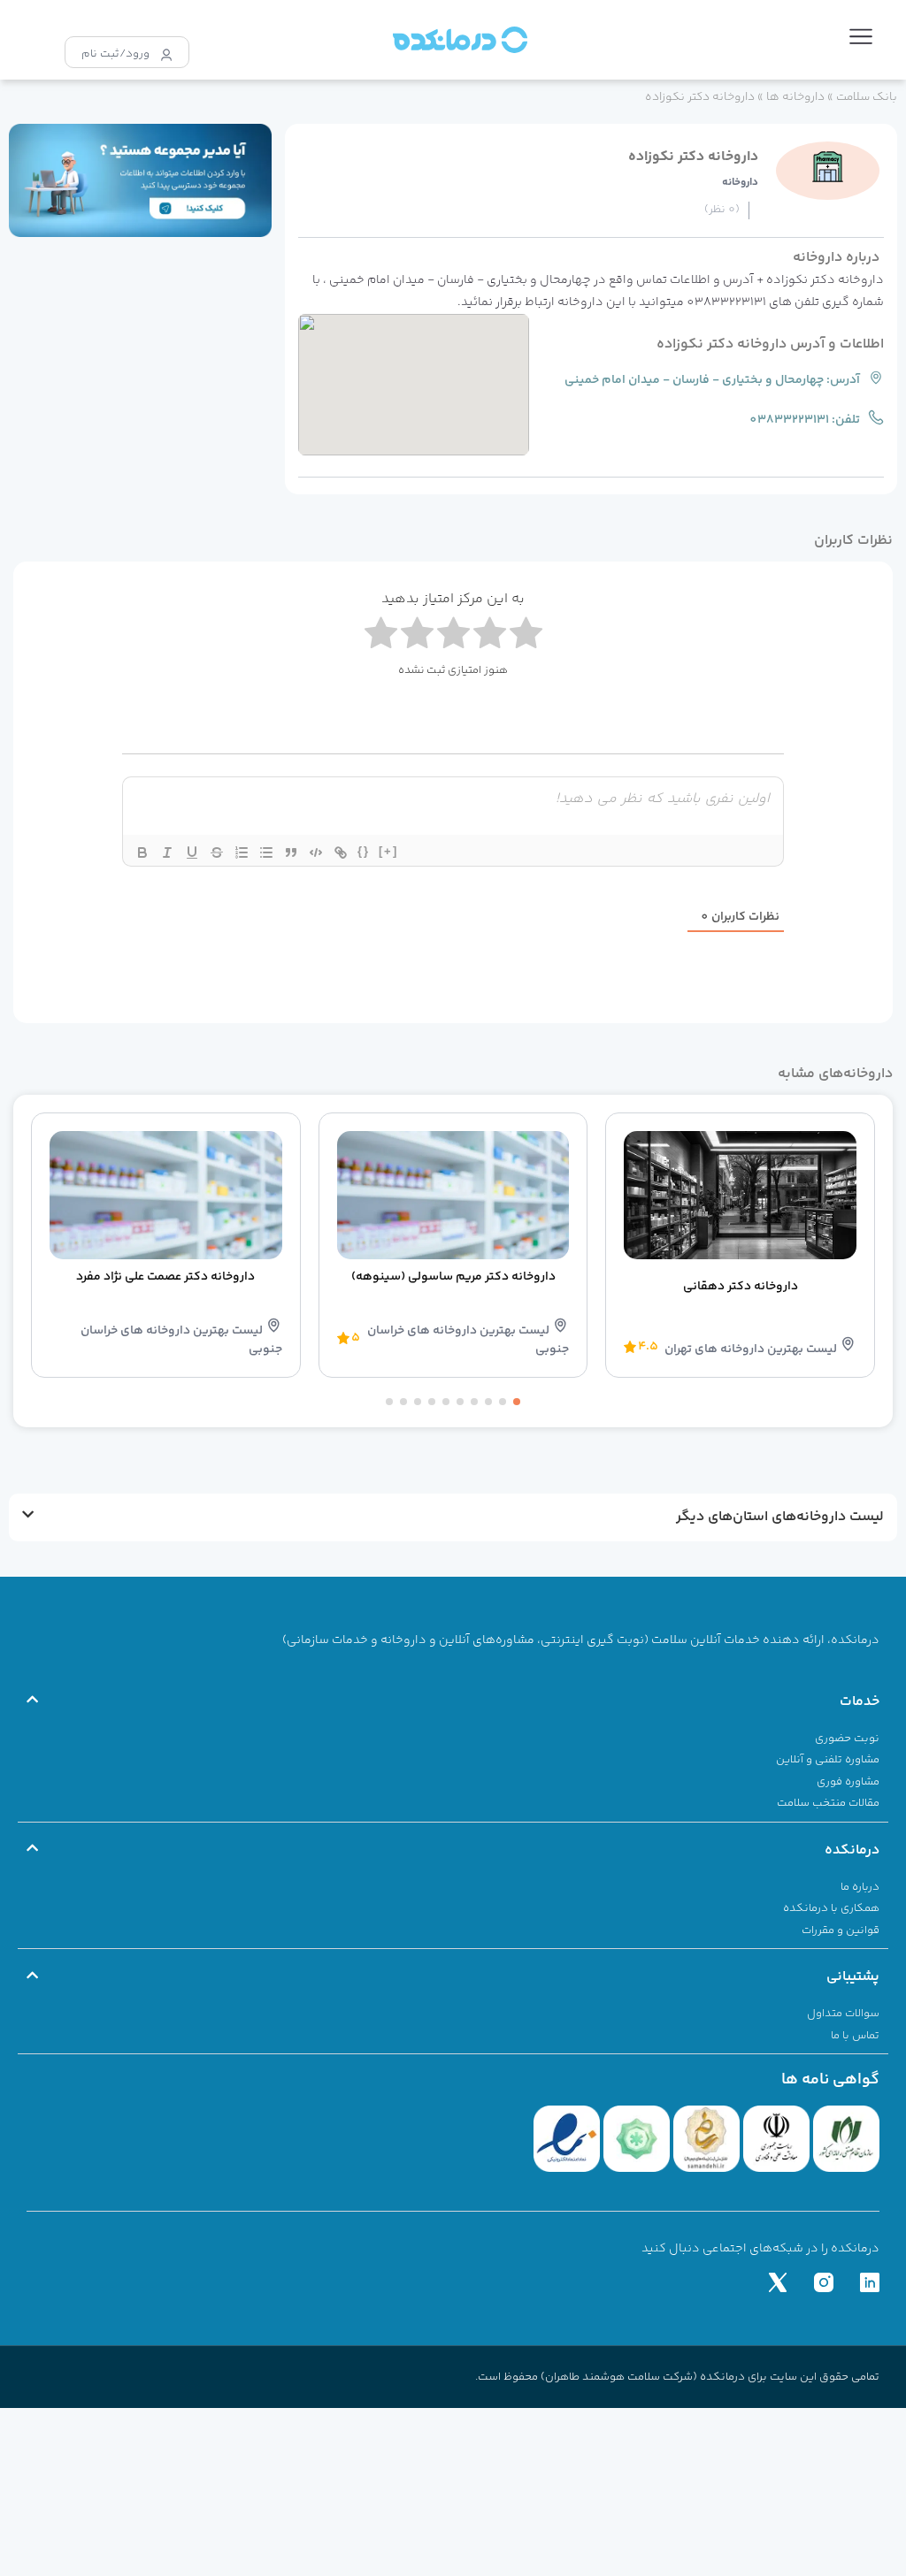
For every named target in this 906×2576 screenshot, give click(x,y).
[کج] (167, 852)
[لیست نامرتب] (266, 852)
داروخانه (740, 183)
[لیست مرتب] (242, 852)
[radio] (381, 637)
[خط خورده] (217, 852)
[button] (861, 40)
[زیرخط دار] (192, 852)
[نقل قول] (291, 852)
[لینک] (341, 852)
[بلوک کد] (316, 852)
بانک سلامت (867, 97)
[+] (388, 851)
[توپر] (142, 852)
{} (364, 851)
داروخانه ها (795, 97)
